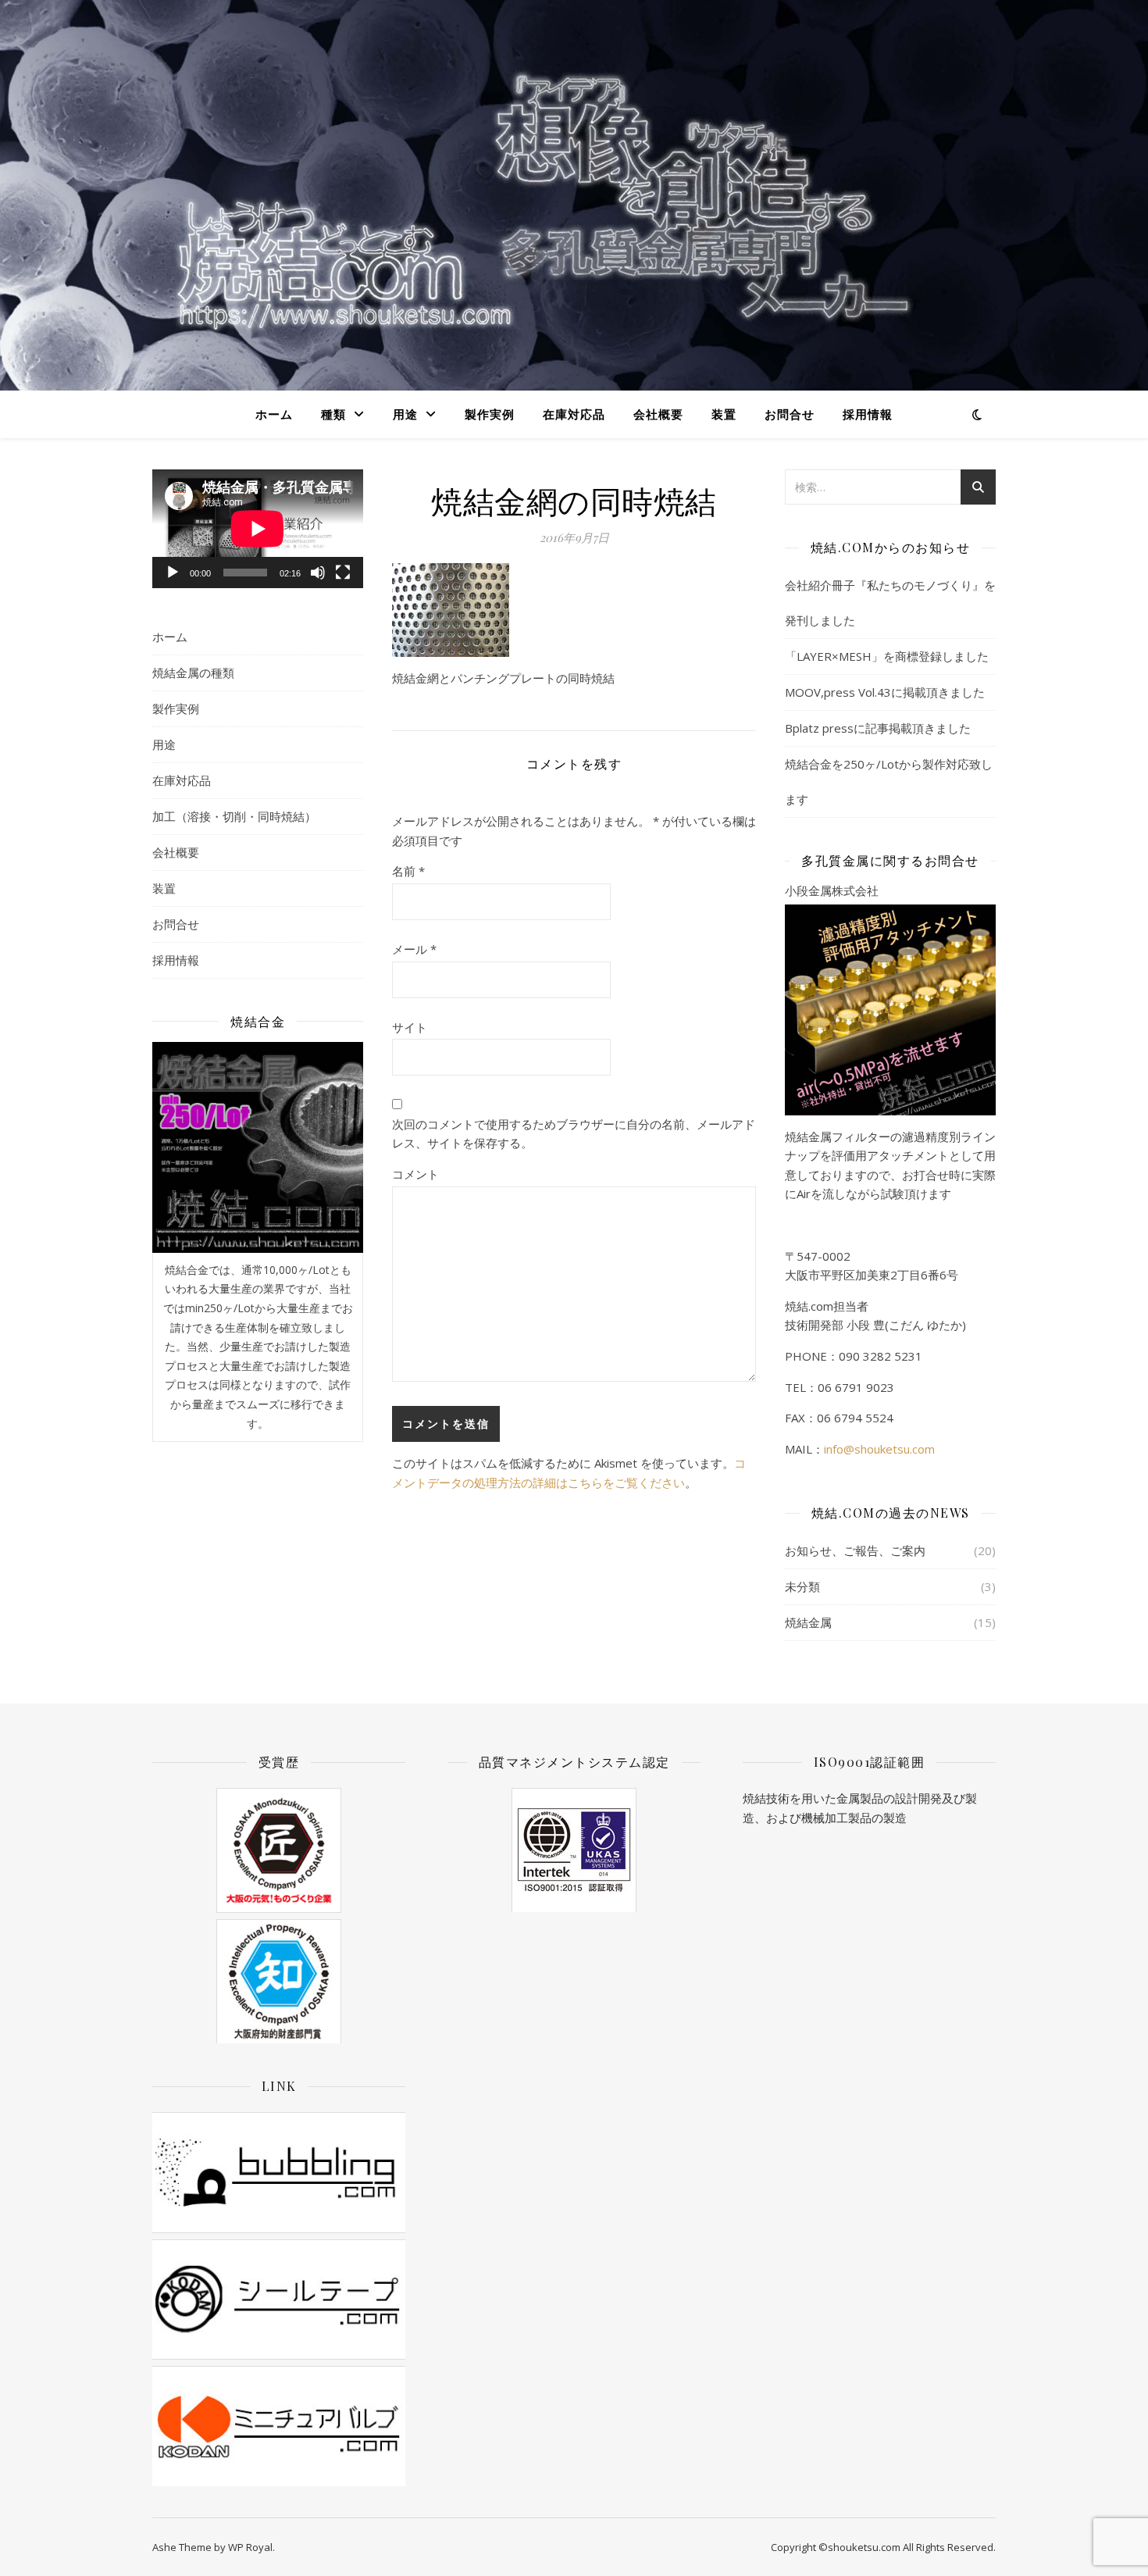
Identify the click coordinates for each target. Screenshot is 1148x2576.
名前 (408, 871)
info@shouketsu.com (879, 1449)
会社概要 (658, 414)
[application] (258, 529)
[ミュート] (318, 573)
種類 (333, 414)
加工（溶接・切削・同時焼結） (234, 816)
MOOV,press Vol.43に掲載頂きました (885, 692)
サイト (410, 1027)
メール (414, 949)
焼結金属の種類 (193, 673)
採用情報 (868, 414)
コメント (415, 1174)
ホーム (274, 414)
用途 (405, 414)
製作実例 (490, 414)
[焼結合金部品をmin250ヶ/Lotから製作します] (258, 1147)
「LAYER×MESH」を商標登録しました (887, 656)
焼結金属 (808, 1622)
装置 (724, 414)
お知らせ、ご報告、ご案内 (855, 1550)
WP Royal (250, 2547)
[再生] (173, 573)
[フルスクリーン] (343, 573)
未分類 (802, 1586)
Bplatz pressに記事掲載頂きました (878, 728)
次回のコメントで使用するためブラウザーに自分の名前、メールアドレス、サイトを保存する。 (574, 1134)
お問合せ (790, 414)
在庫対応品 (574, 414)
